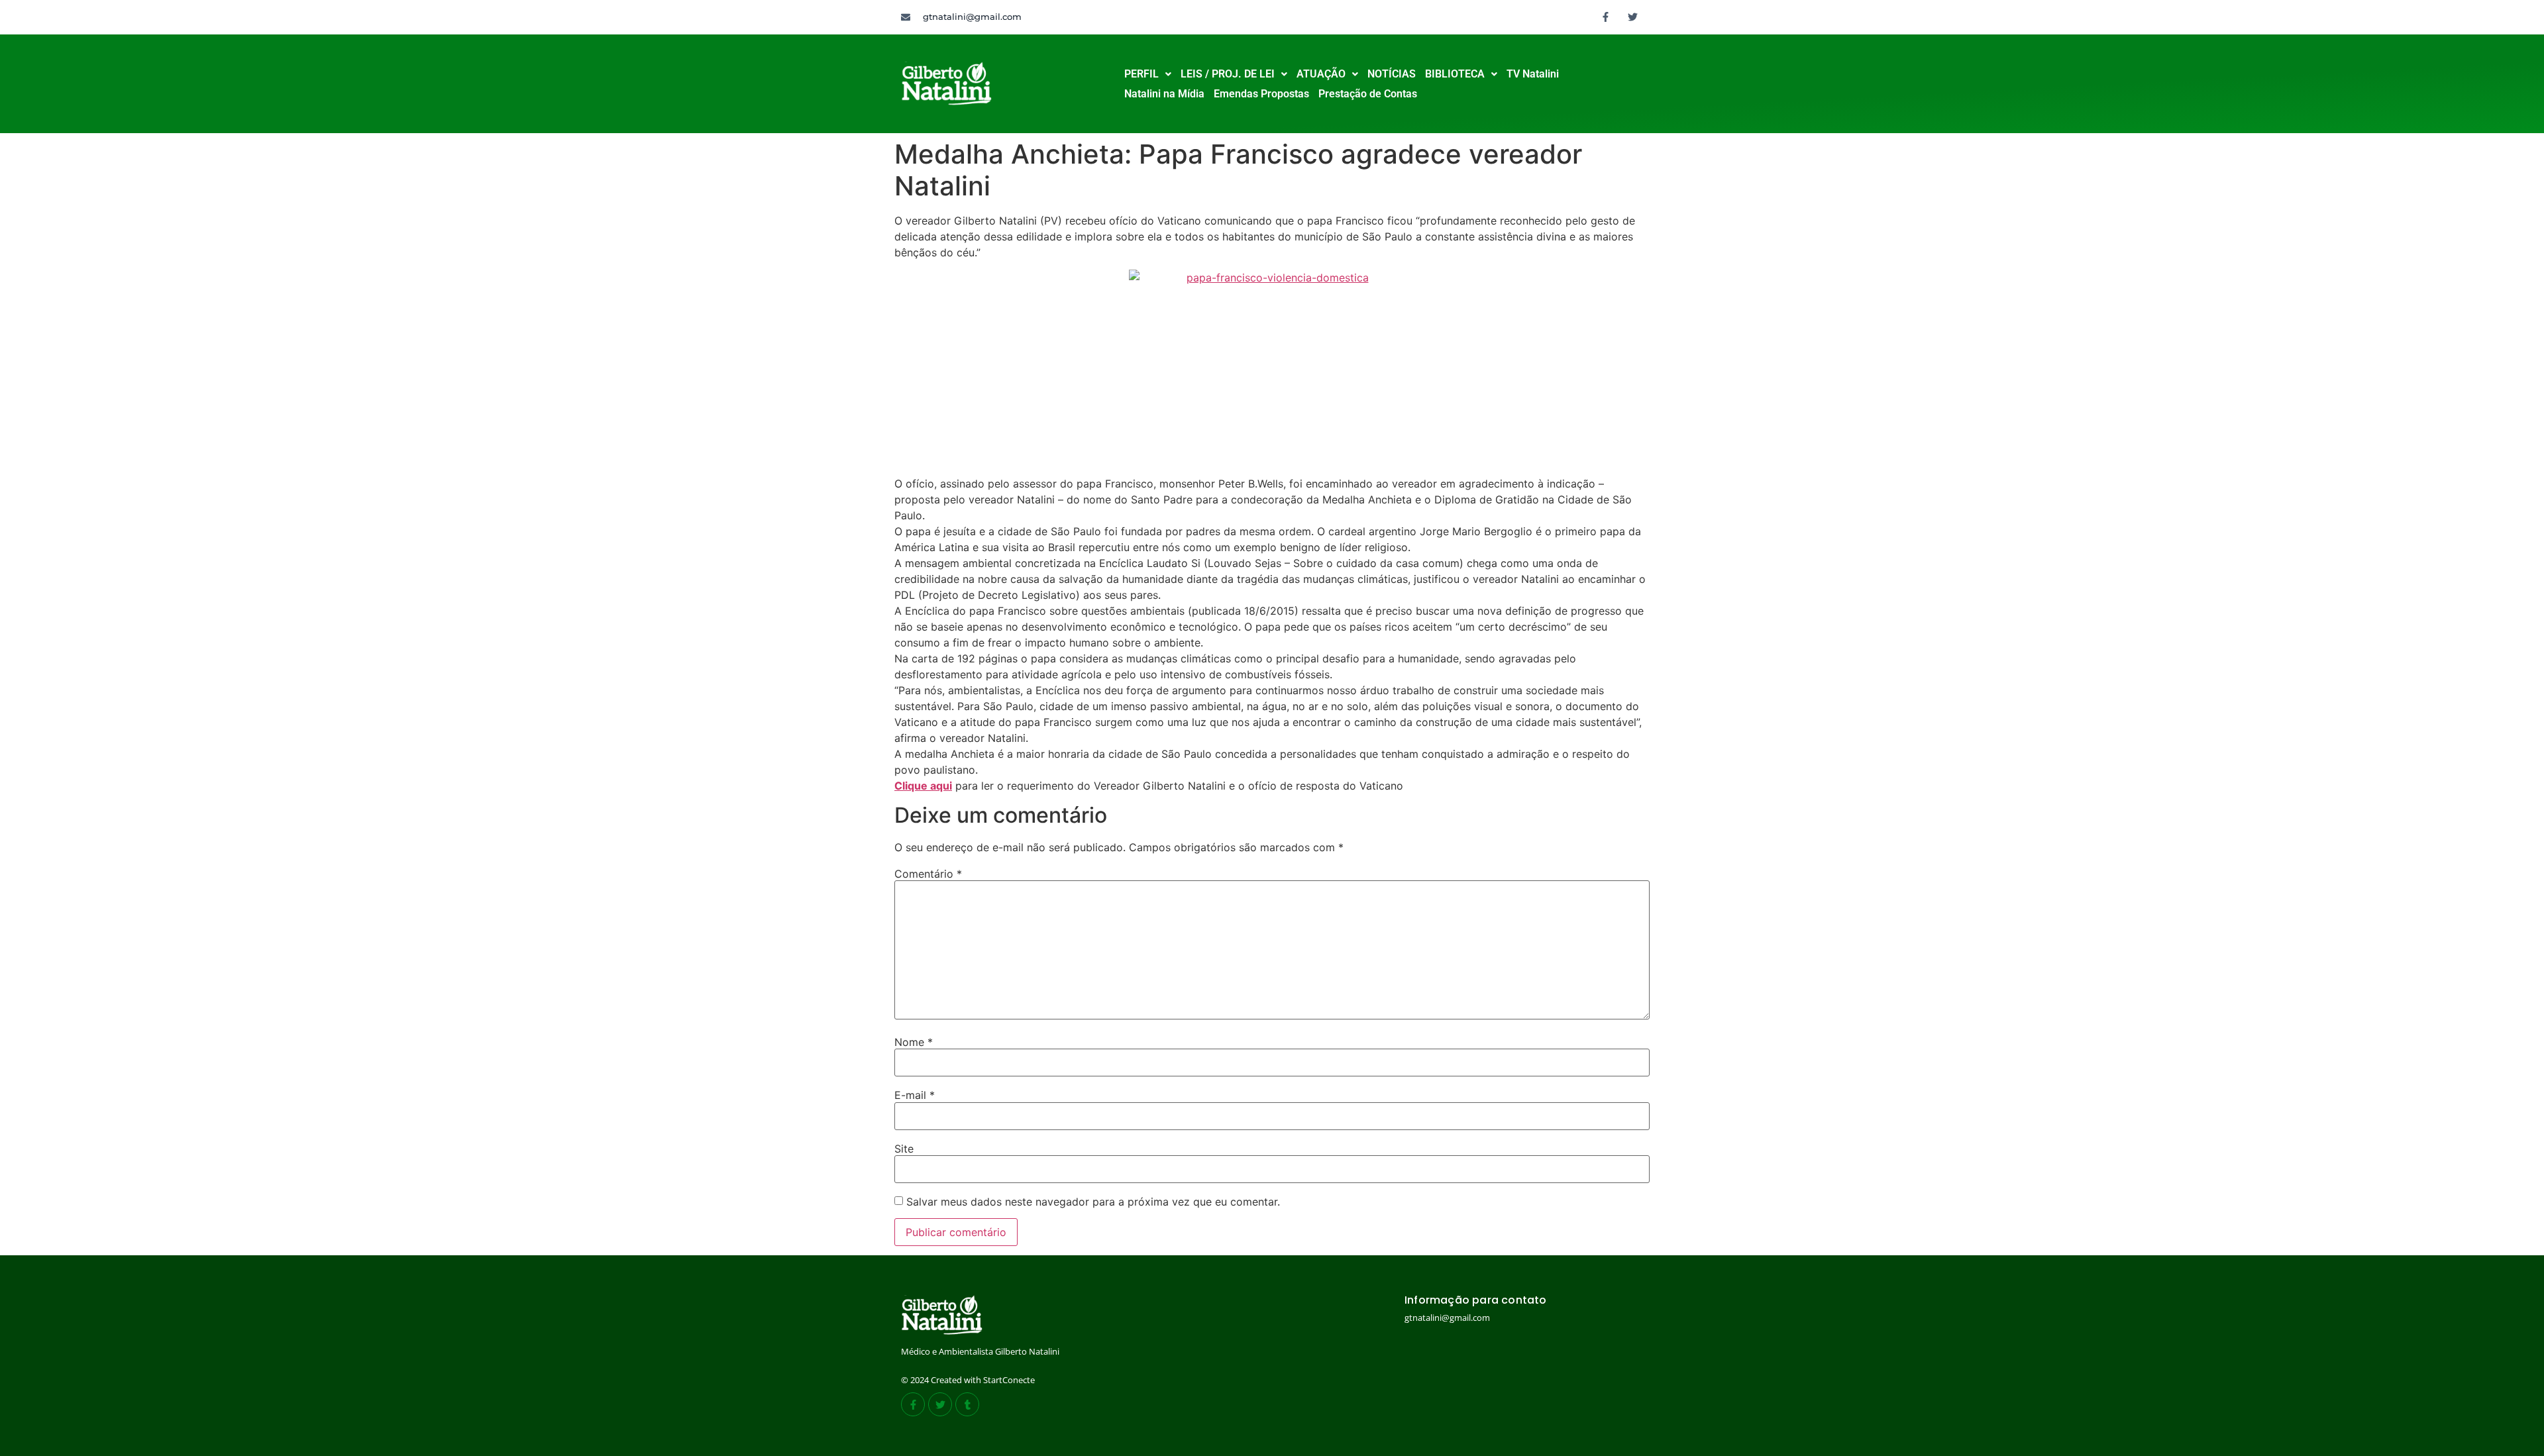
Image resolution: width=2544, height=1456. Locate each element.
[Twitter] (1633, 17)
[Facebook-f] (1606, 17)
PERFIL (1141, 74)
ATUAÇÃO (1321, 74)
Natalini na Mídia (1164, 94)
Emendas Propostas (1261, 94)
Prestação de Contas (1368, 94)
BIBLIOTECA (1455, 74)
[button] (1148, 74)
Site (904, 1149)
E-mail (915, 1095)
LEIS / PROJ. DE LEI (1228, 74)
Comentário (928, 874)
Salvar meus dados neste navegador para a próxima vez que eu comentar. (1093, 1202)
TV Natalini (1533, 74)
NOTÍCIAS (1392, 74)
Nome (914, 1042)
